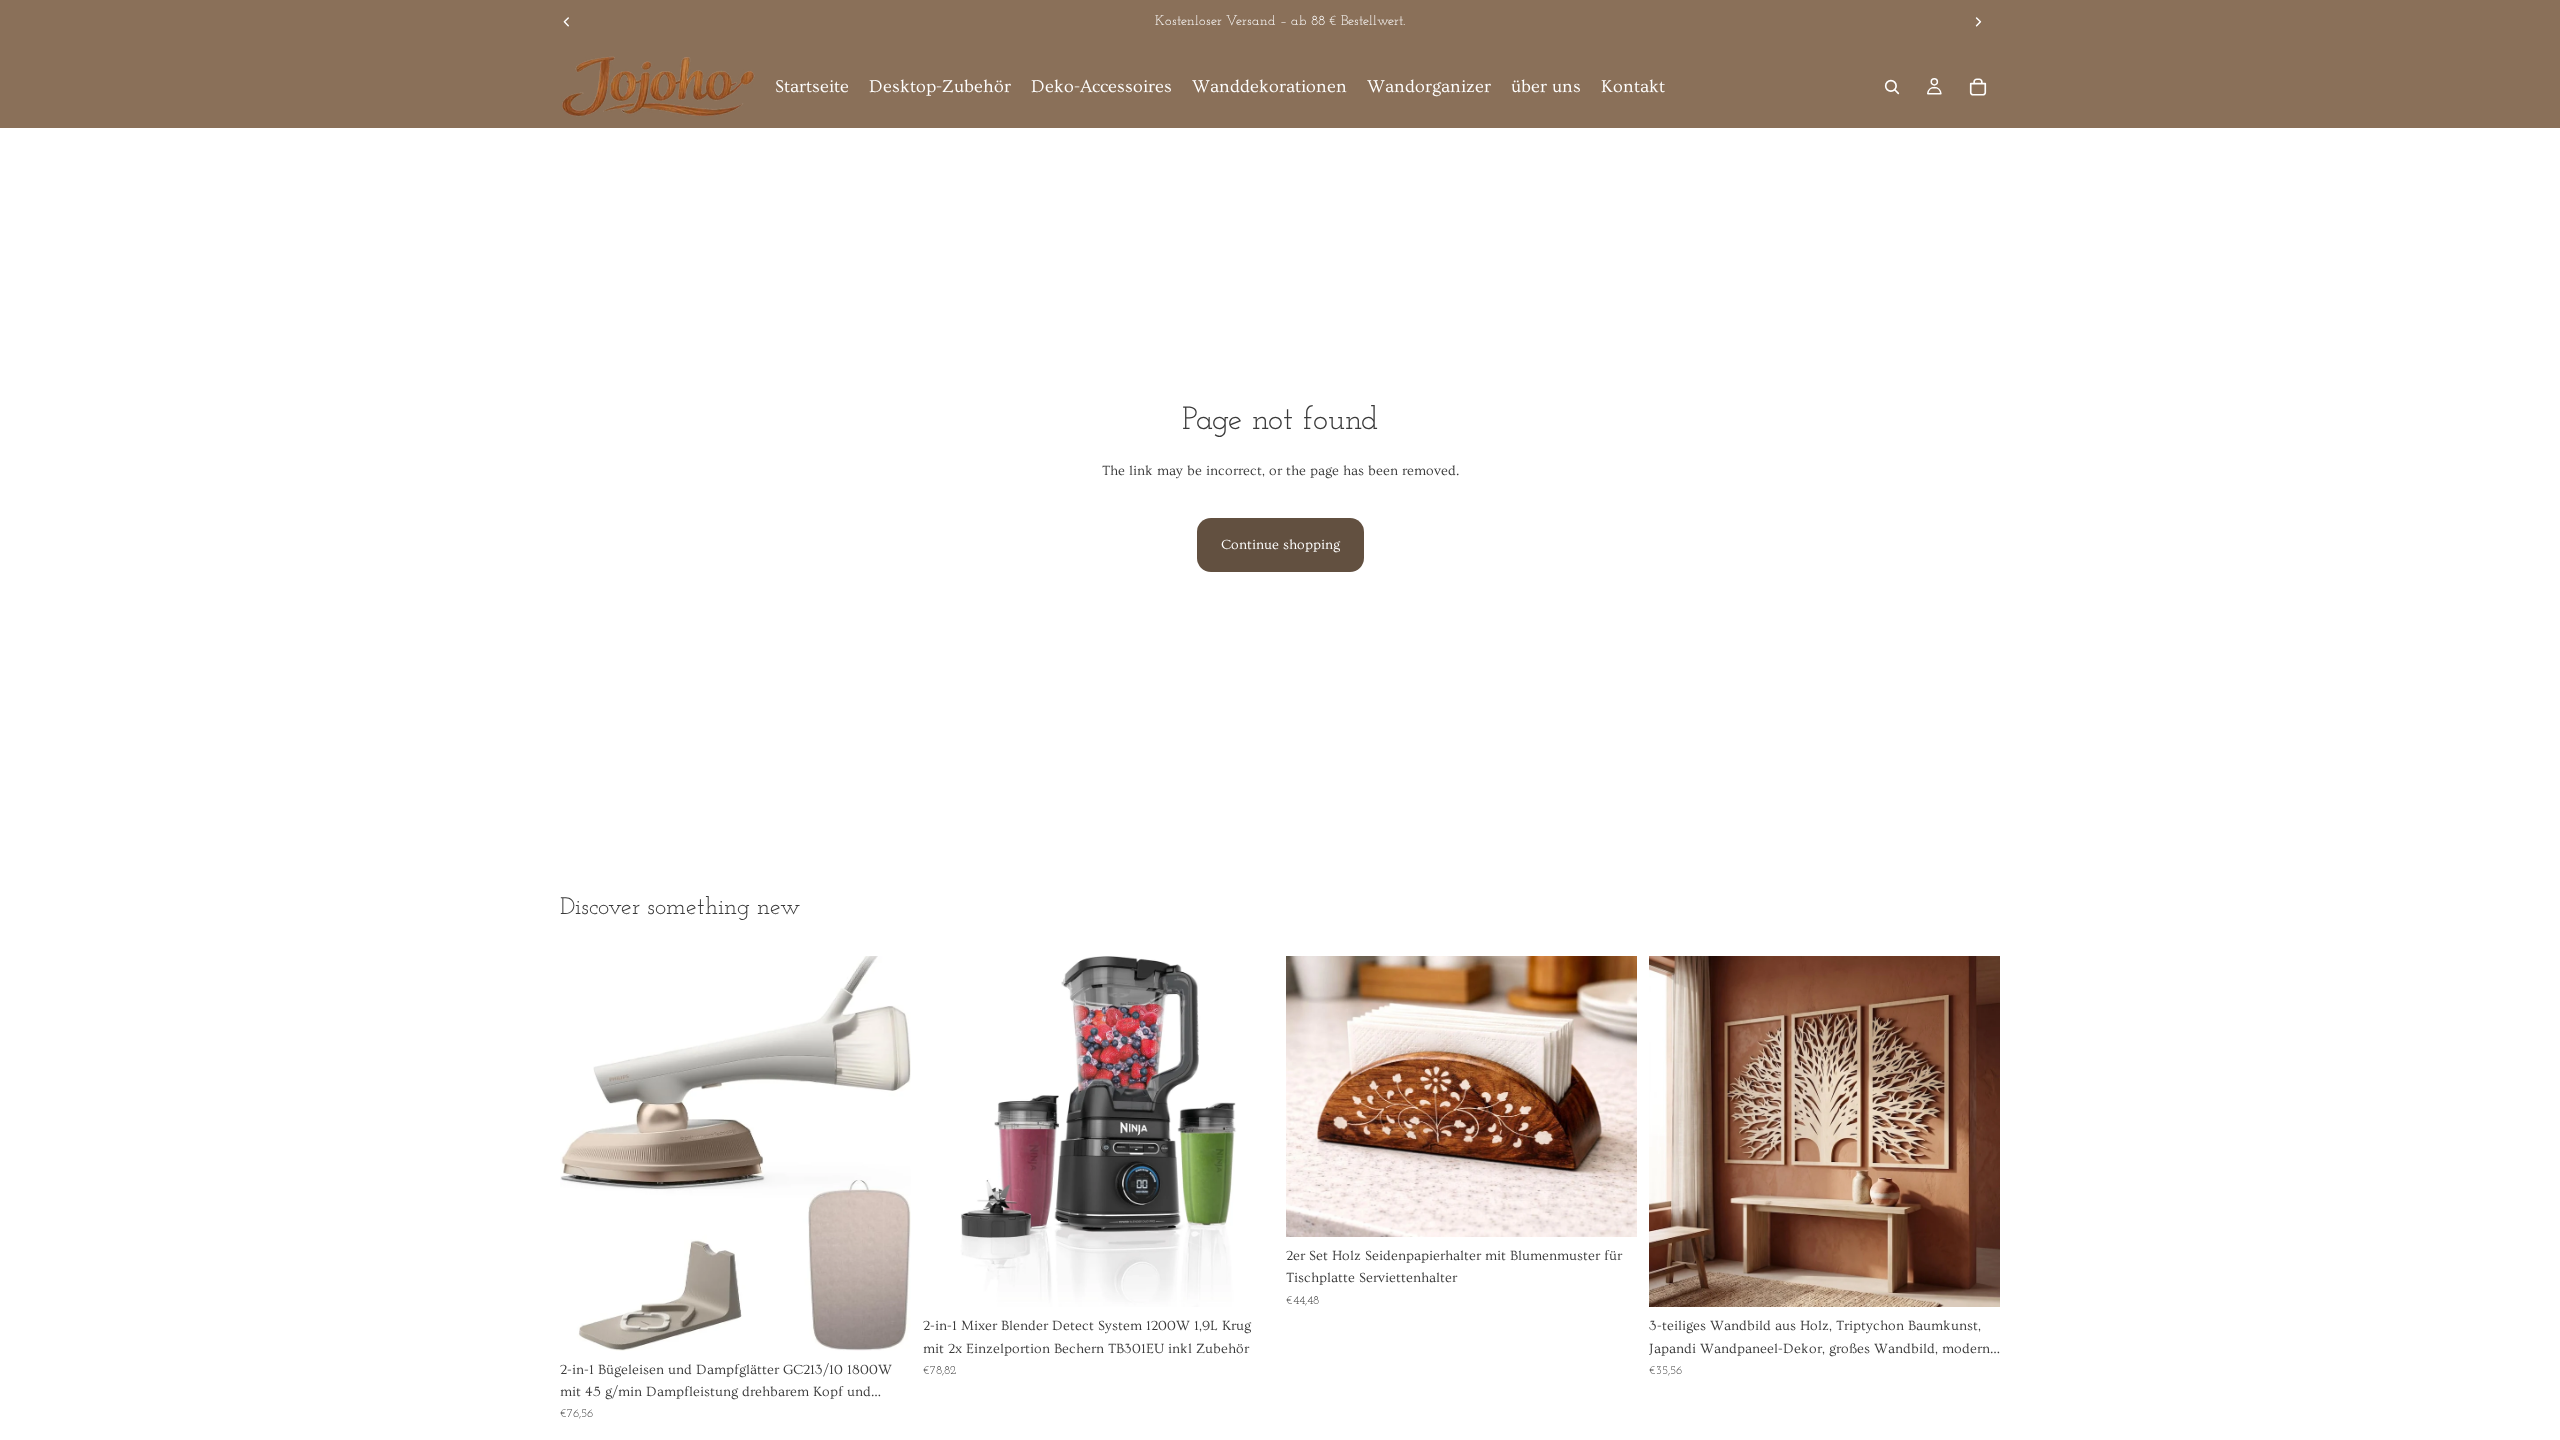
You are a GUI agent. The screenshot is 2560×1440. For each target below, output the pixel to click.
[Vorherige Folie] (567, 22)
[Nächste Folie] (1978, 22)
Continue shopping (1280, 545)
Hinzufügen (897, 1320)
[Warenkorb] (1978, 87)
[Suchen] (1892, 87)
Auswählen (1986, 1276)
